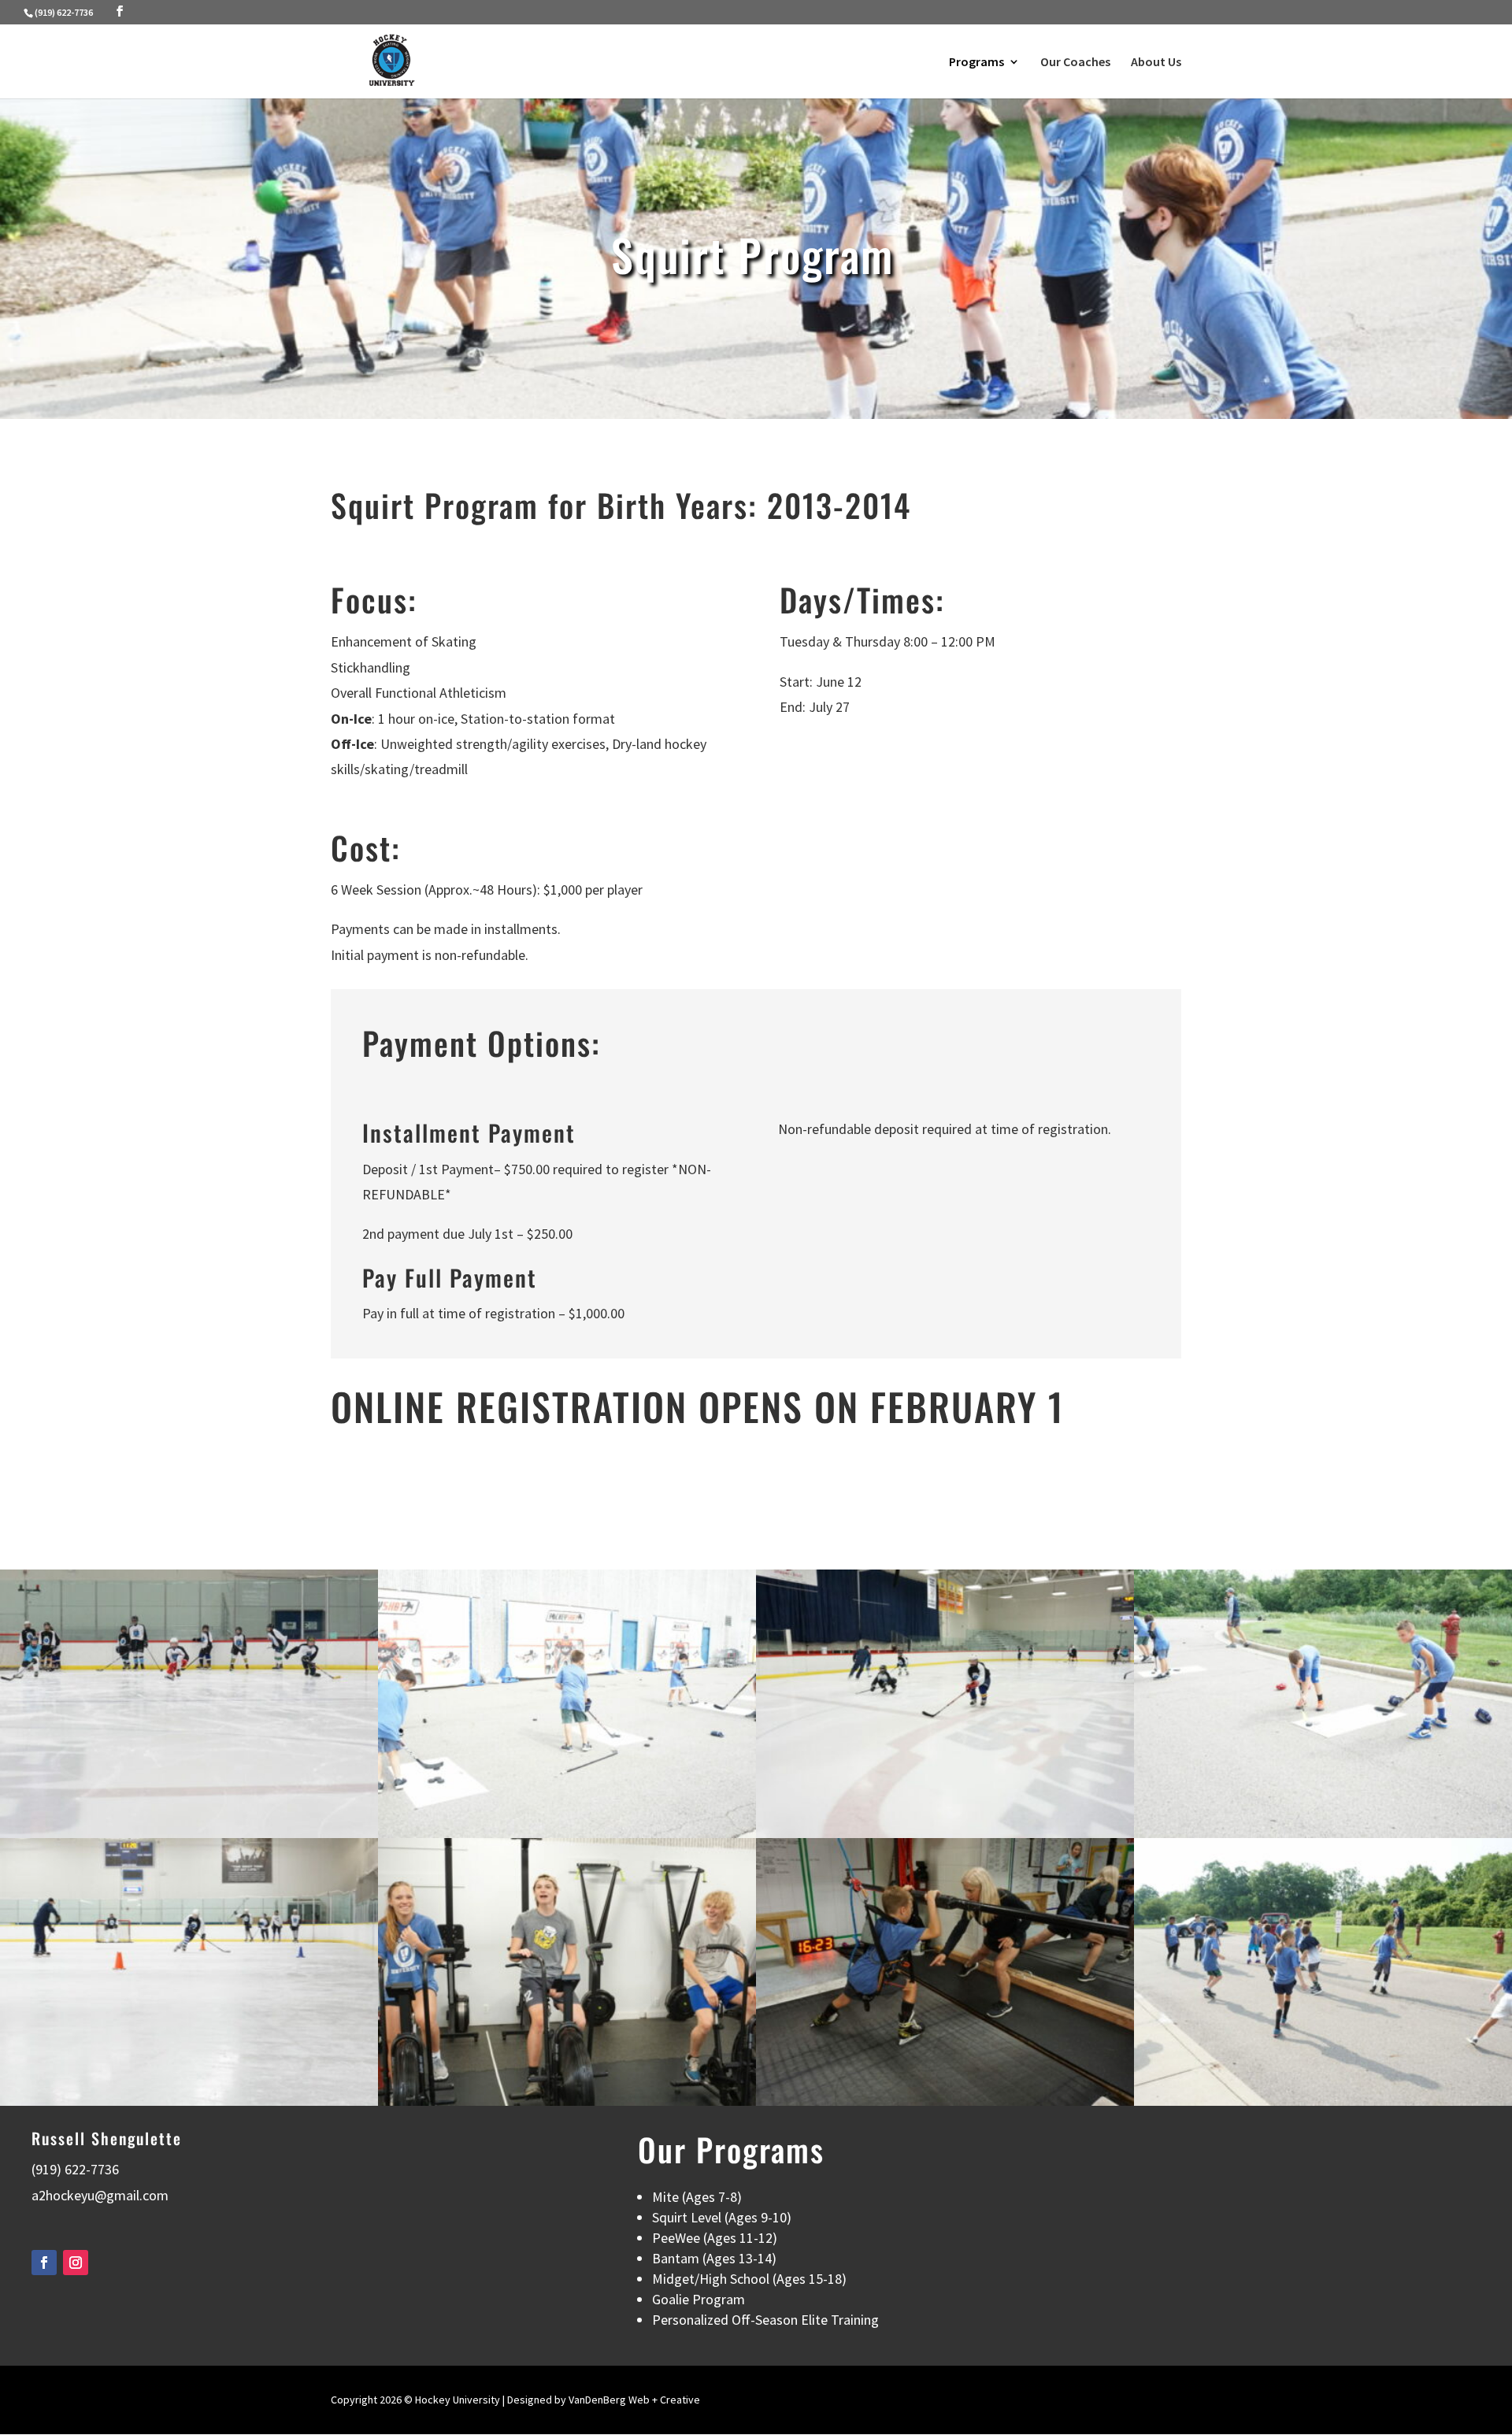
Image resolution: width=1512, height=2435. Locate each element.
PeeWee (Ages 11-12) (715, 2238)
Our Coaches (1075, 63)
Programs (976, 63)
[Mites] (1323, 2101)
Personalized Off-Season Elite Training (765, 2320)
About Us (1156, 63)
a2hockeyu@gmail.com (100, 2195)
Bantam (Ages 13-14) (714, 2258)
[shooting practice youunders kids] (1323, 1833)
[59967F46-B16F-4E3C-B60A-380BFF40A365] (189, 2101)
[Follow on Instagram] (76, 2263)
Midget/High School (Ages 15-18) (749, 2279)
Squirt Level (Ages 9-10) (722, 2217)
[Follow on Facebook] (44, 2263)
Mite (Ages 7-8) (697, 2197)
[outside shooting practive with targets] (567, 1833)
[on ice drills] (189, 1833)
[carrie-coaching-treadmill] (945, 2101)
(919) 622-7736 (64, 12)
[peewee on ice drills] (945, 1833)
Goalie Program (699, 2299)
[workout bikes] (567, 2101)
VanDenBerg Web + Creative (634, 2400)
